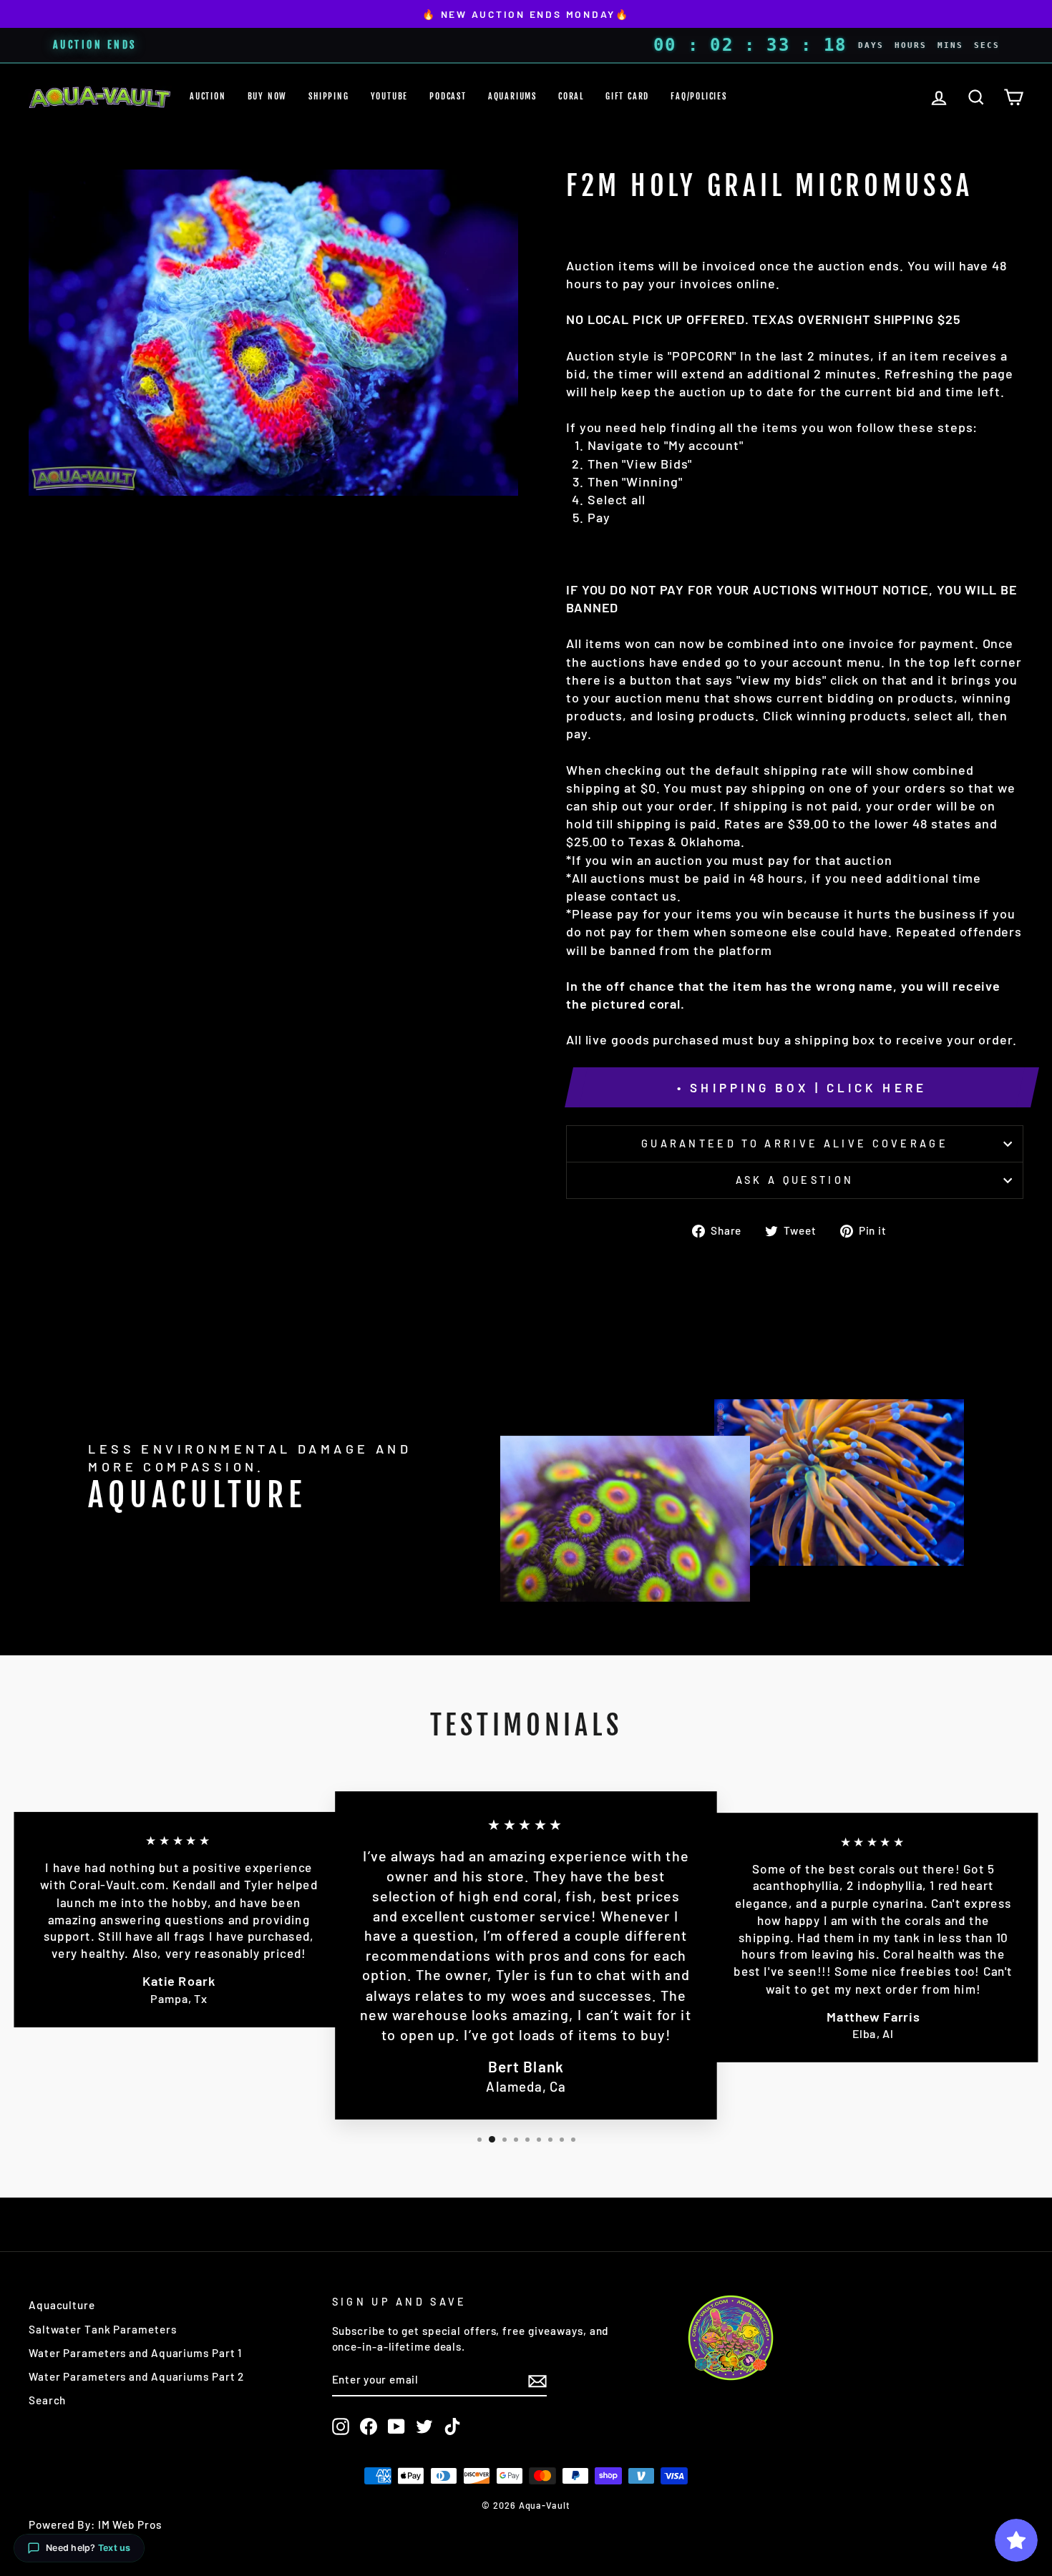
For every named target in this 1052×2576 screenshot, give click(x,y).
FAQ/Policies (699, 96)
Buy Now (268, 96)
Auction (208, 96)
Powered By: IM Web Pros (95, 2524)
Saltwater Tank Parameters (103, 2329)
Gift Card (627, 96)
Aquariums (512, 96)
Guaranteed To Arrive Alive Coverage (795, 1143)
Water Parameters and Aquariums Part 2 (136, 2376)
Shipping (328, 96)
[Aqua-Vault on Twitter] (424, 2426)
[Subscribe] (537, 2381)
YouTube (390, 96)
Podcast (448, 96)
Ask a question (795, 1180)
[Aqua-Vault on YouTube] (396, 2426)
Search (47, 2400)
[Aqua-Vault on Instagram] (341, 2426)
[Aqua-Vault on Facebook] (369, 2426)
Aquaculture (62, 2305)
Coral (571, 96)
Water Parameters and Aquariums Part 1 (135, 2353)
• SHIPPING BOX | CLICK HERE (802, 1087)
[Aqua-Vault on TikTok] (452, 2426)
